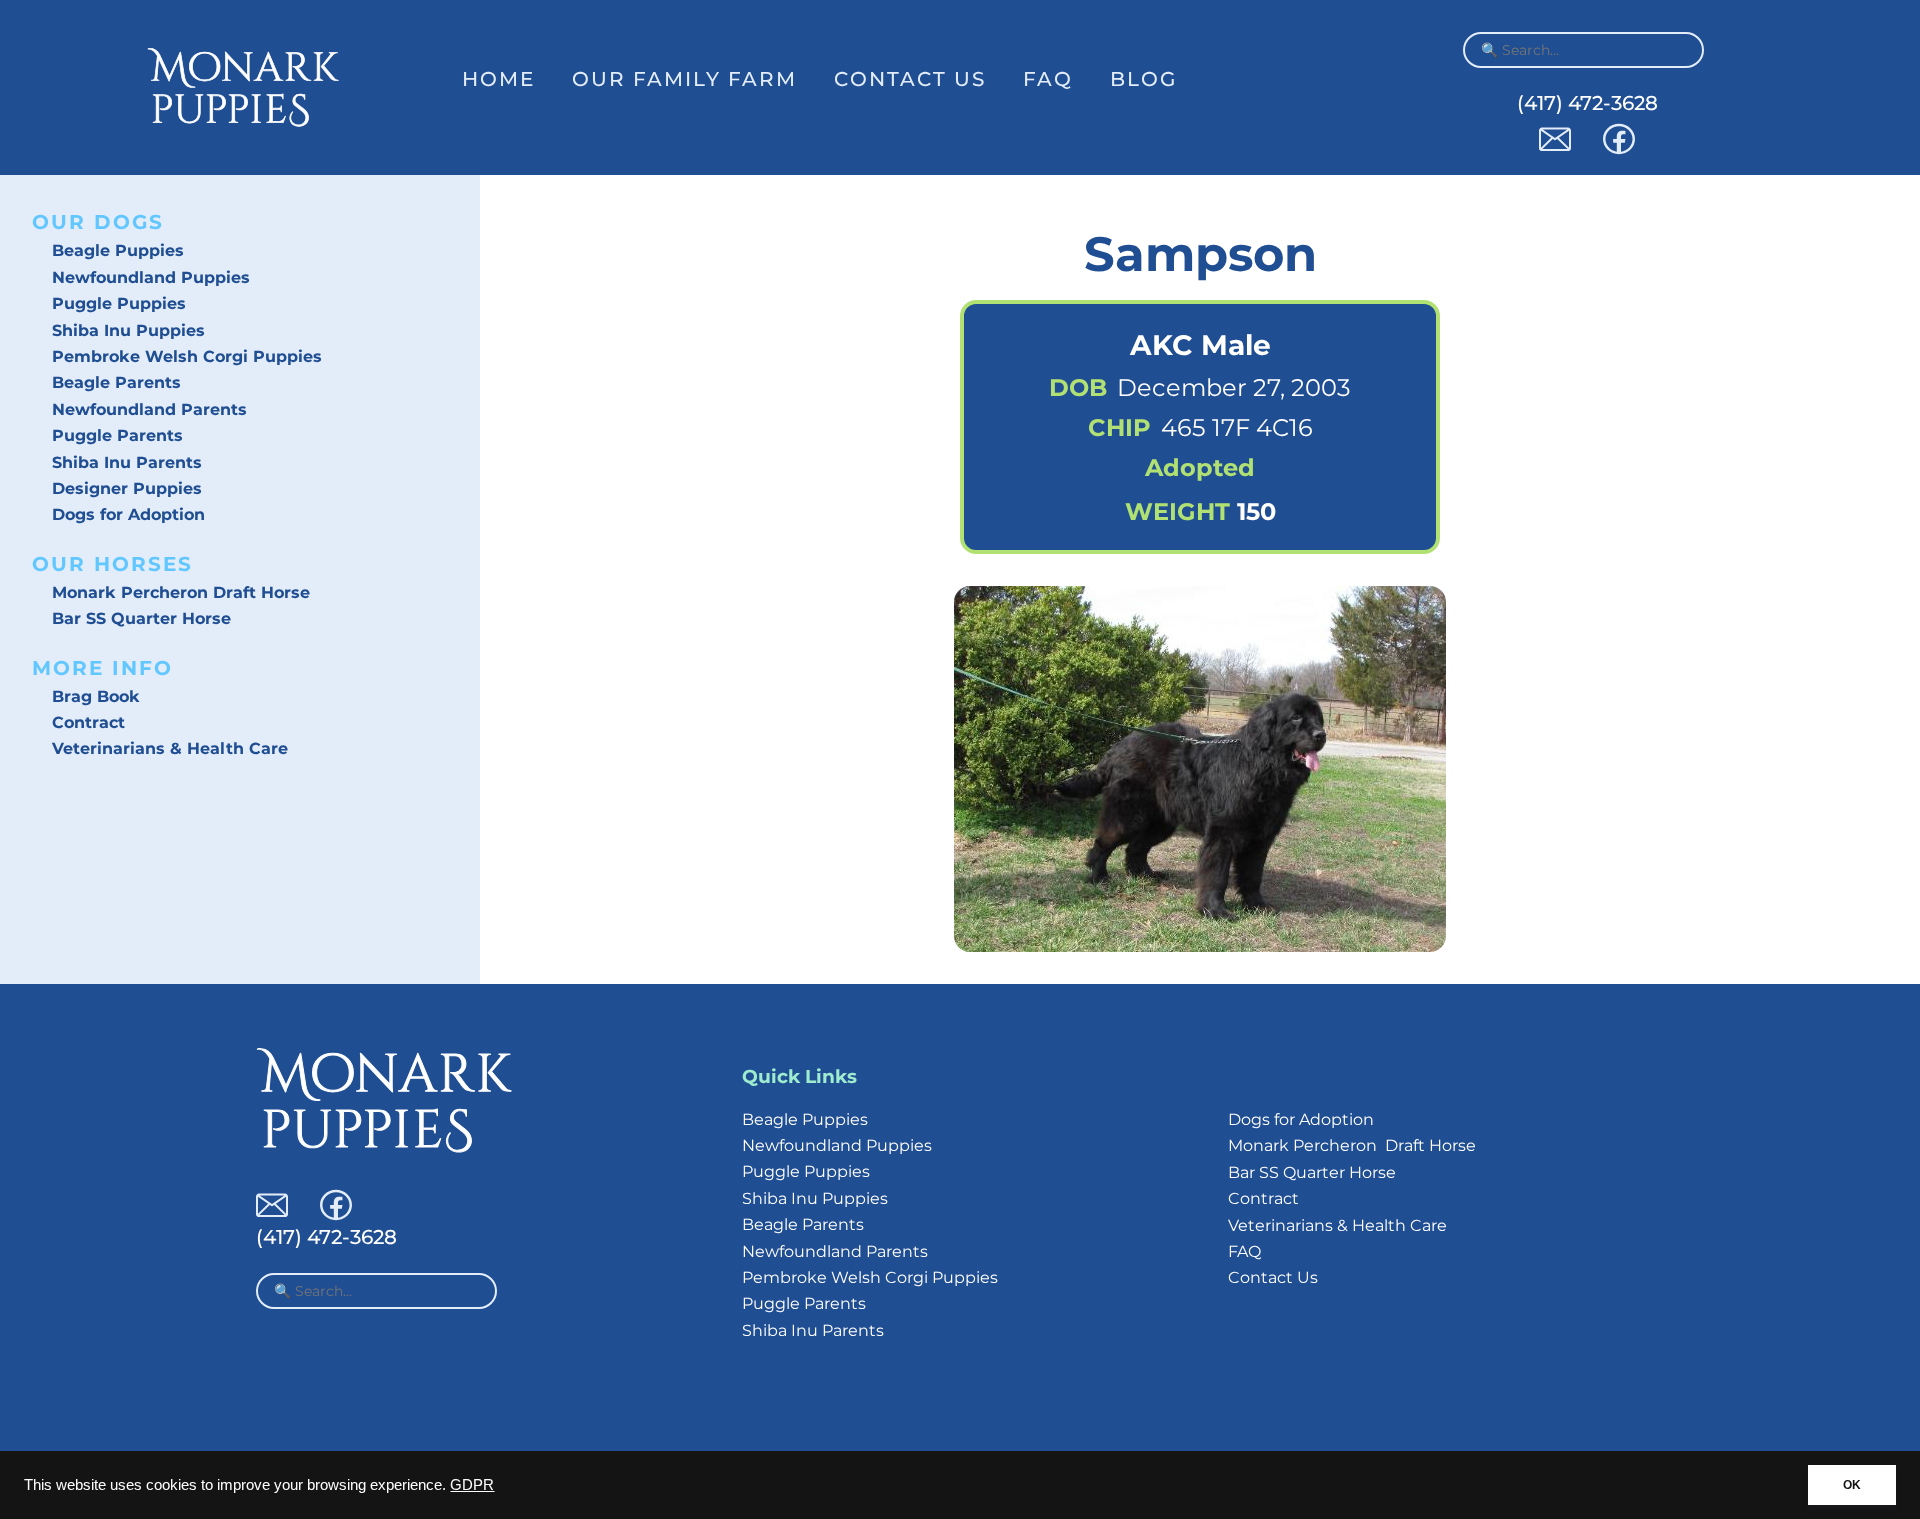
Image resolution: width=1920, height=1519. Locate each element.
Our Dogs (98, 222)
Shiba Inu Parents (127, 462)
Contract (88, 722)
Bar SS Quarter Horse (141, 618)
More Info (102, 668)
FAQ (1048, 79)
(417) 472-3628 (1587, 103)
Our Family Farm (684, 79)
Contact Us (910, 79)
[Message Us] (1555, 149)
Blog (1143, 79)
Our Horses (112, 564)
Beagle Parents (116, 382)
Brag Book (96, 696)
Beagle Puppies (118, 250)
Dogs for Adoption (128, 514)
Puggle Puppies (119, 303)
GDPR (472, 1485)
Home (498, 79)
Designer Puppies (127, 488)
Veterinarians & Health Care (170, 748)
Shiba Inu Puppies (128, 330)
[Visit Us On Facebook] (1619, 149)
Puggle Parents (117, 435)
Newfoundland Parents (149, 409)
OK (1852, 1485)
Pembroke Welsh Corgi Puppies (187, 356)
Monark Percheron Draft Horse (181, 592)
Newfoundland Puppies (151, 277)
